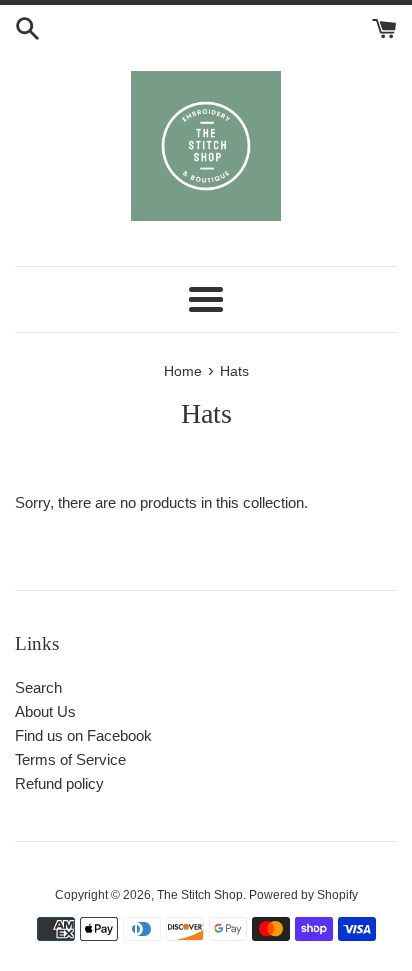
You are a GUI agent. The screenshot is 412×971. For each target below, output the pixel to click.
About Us (45, 711)
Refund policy (59, 783)
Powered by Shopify (303, 895)
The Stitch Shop (200, 895)
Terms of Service (70, 759)
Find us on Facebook (83, 735)
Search (38, 687)
